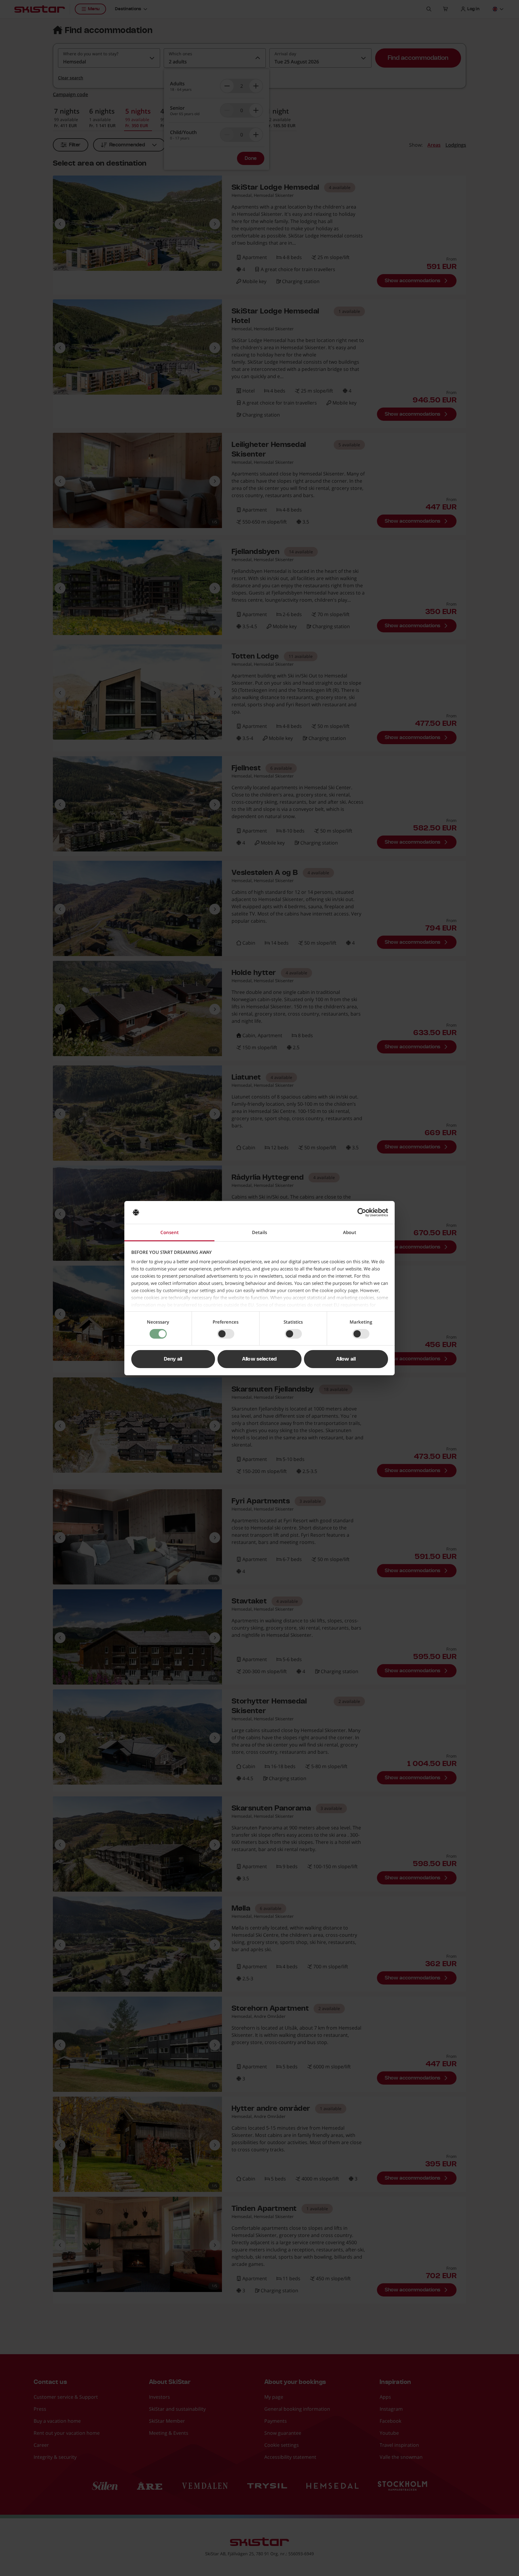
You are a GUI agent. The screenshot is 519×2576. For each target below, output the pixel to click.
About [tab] (350, 1232)
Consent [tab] (170, 1232)
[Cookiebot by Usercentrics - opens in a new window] (362, 1212)
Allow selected (259, 1359)
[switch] (226, 1334)
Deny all (173, 1359)
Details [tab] (259, 1232)
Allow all (346, 1359)
